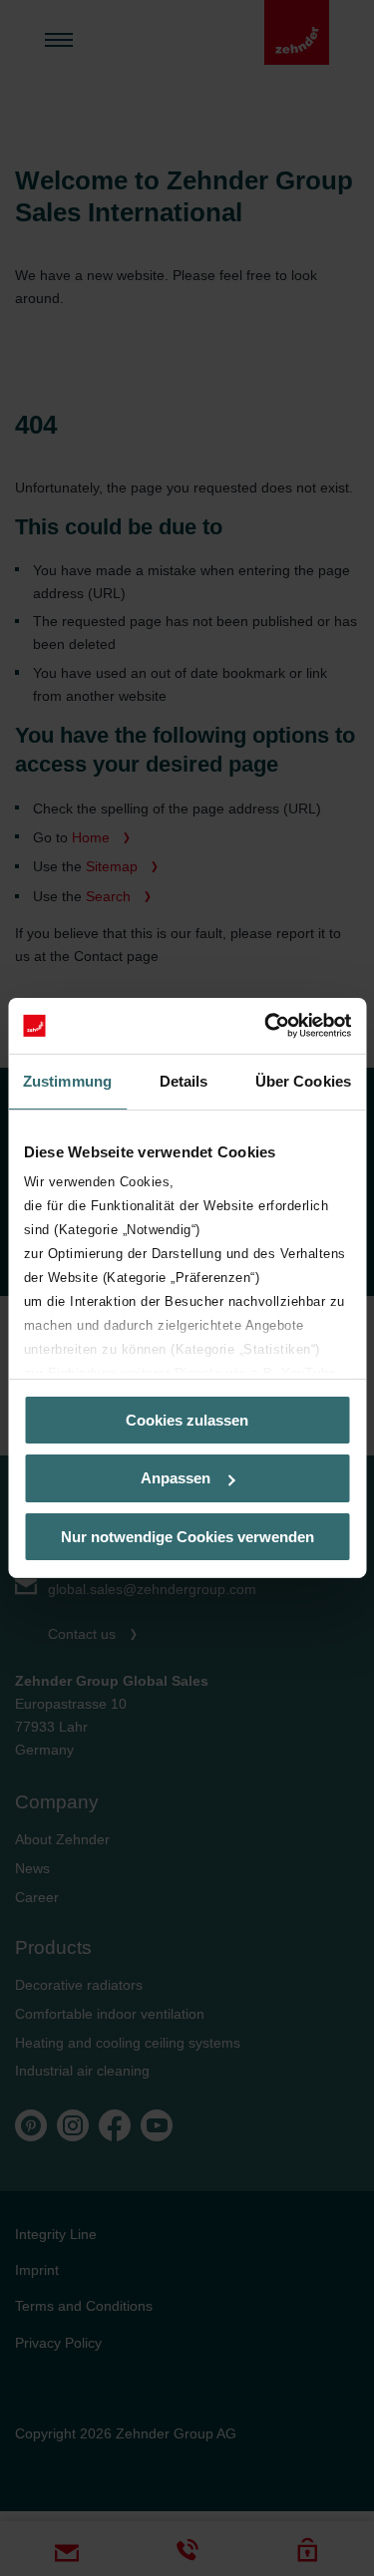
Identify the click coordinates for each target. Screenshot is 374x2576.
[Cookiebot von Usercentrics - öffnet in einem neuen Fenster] (266, 1026)
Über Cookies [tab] (303, 1080)
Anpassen (176, 1478)
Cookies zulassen (187, 1419)
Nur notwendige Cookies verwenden (187, 1537)
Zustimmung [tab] (67, 1080)
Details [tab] (184, 1080)
